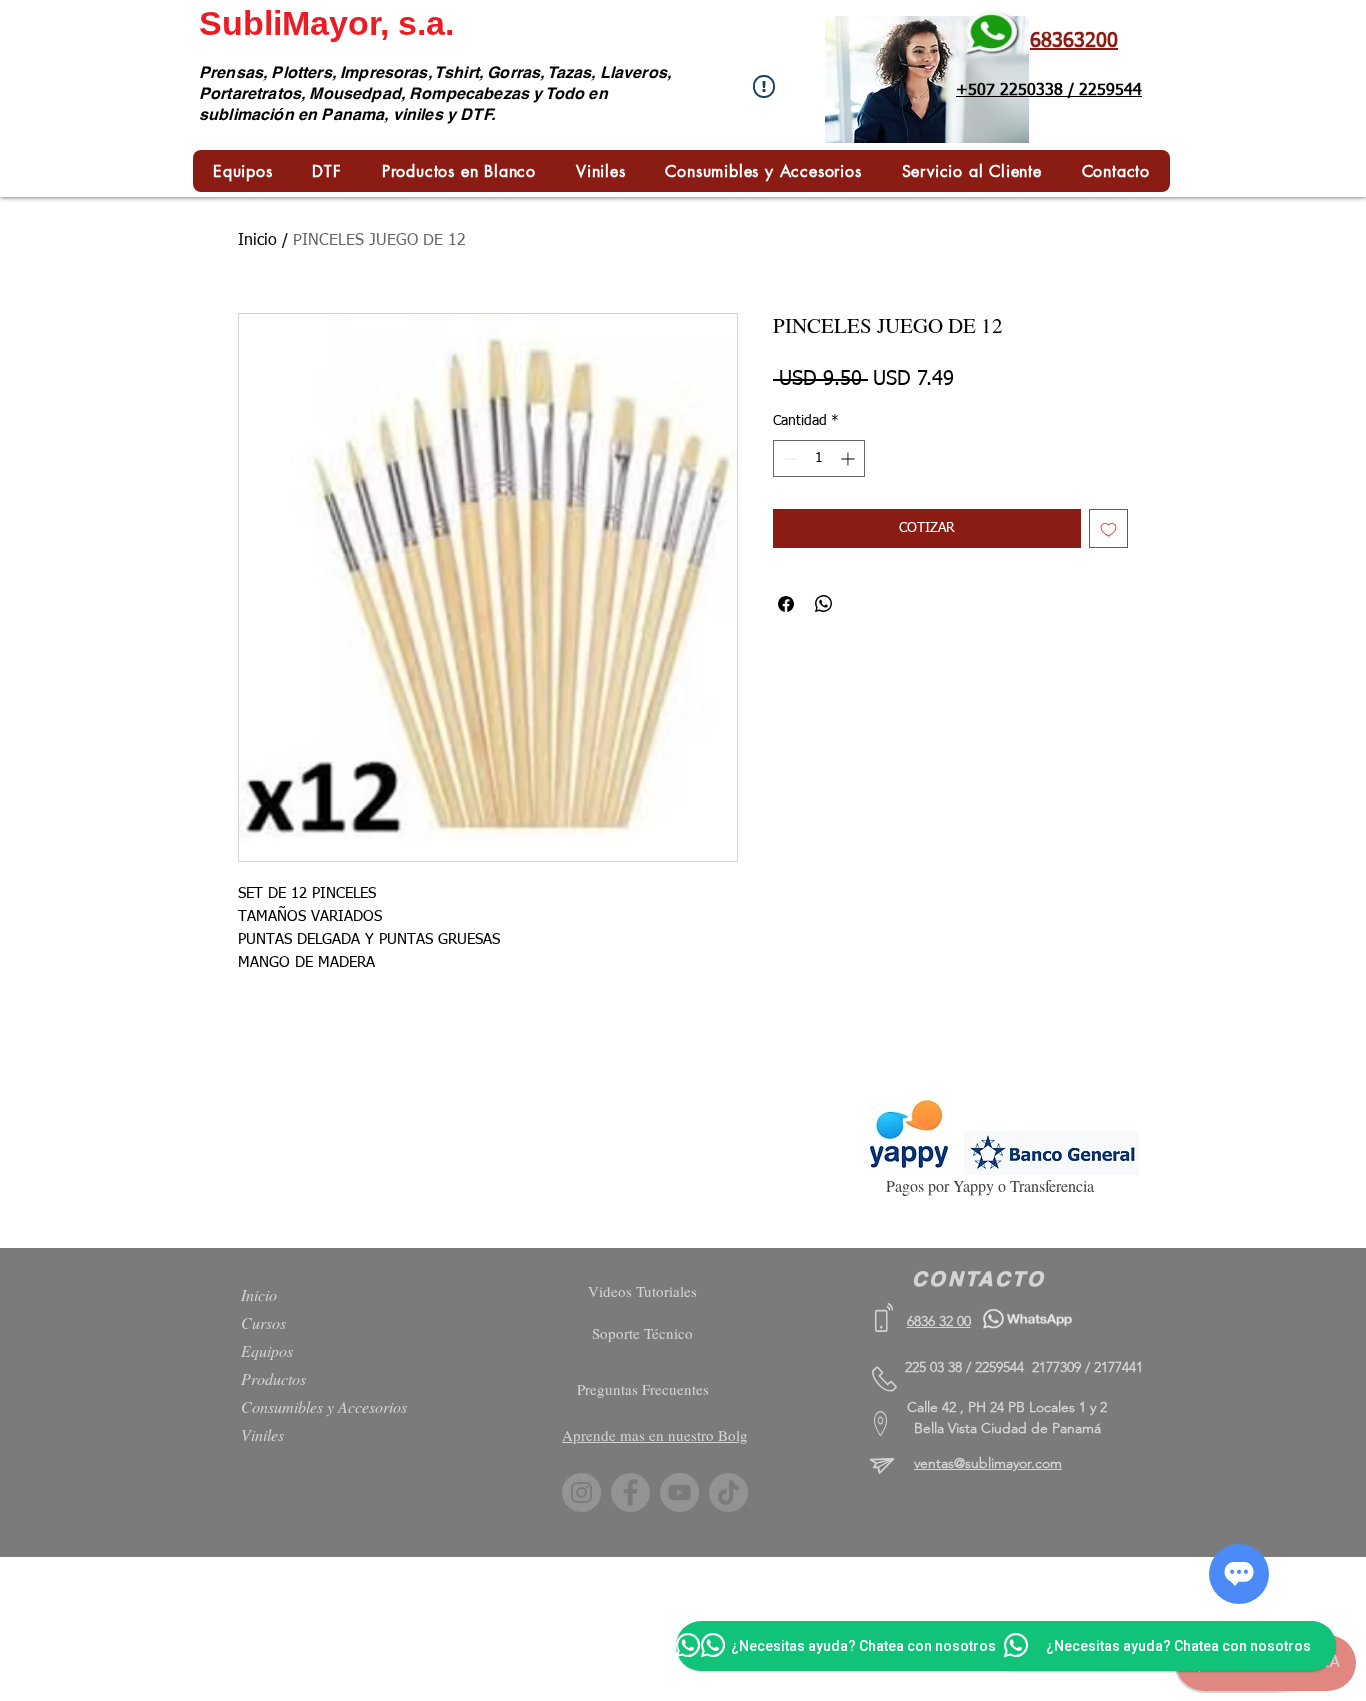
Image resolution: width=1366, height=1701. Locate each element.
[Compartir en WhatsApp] (824, 604)
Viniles (262, 1434)
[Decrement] (788, 458)
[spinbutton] (819, 458)
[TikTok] (728, 1492)
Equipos (267, 1350)
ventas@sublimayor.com (988, 1463)
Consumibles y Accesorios (324, 1406)
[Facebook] (630, 1492)
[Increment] (849, 458)
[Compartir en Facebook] (786, 604)
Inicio (257, 241)
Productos (273, 1378)
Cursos (263, 1322)
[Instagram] (581, 1492)
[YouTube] (679, 1492)
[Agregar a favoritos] (1108, 528)
